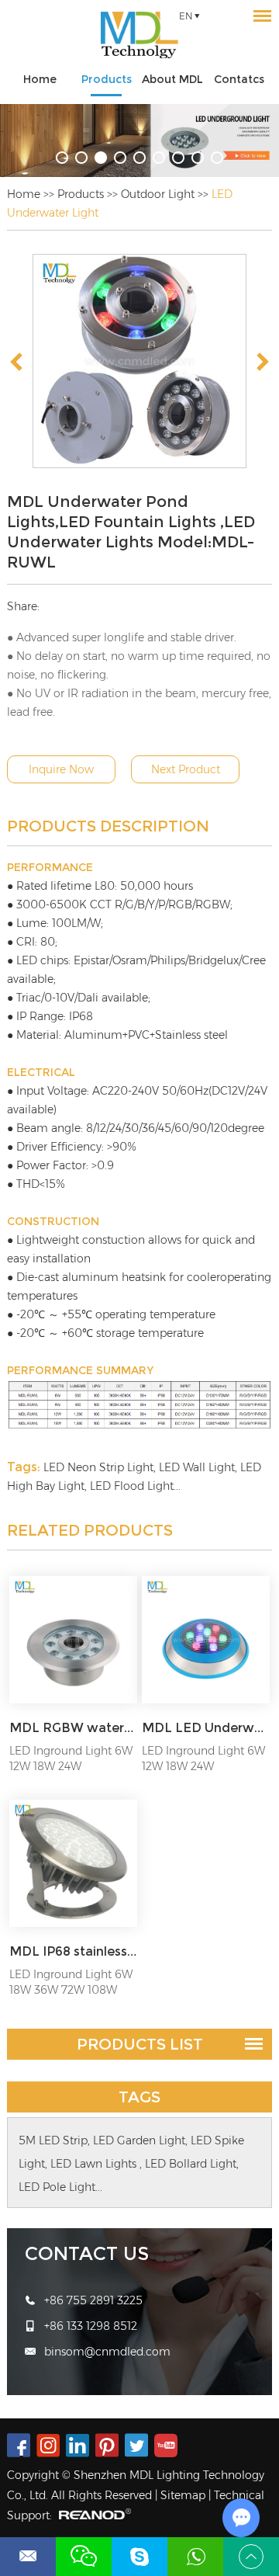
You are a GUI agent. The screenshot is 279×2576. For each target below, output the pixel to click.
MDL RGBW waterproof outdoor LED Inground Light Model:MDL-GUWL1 (73, 1728)
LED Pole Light (57, 2187)
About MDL (172, 79)
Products (107, 79)
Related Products (90, 1530)
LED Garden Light (139, 2140)
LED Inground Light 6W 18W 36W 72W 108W (71, 1982)
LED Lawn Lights (95, 2164)
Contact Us (87, 2253)
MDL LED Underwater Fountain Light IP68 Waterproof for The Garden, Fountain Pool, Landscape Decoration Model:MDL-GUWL (205, 1728)
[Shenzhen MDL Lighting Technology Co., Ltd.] (139, 35)
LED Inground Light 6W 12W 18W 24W (71, 1758)
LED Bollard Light (191, 2164)
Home (40, 79)
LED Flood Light (132, 1486)
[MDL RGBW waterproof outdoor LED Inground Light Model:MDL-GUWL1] (73, 1640)
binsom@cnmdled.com (107, 2352)
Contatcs (239, 79)
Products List (140, 2044)
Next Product (186, 769)
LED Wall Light (197, 1467)
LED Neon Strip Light (98, 1467)
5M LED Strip (53, 2140)
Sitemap (183, 2495)
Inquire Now (61, 769)
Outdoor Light (158, 194)
